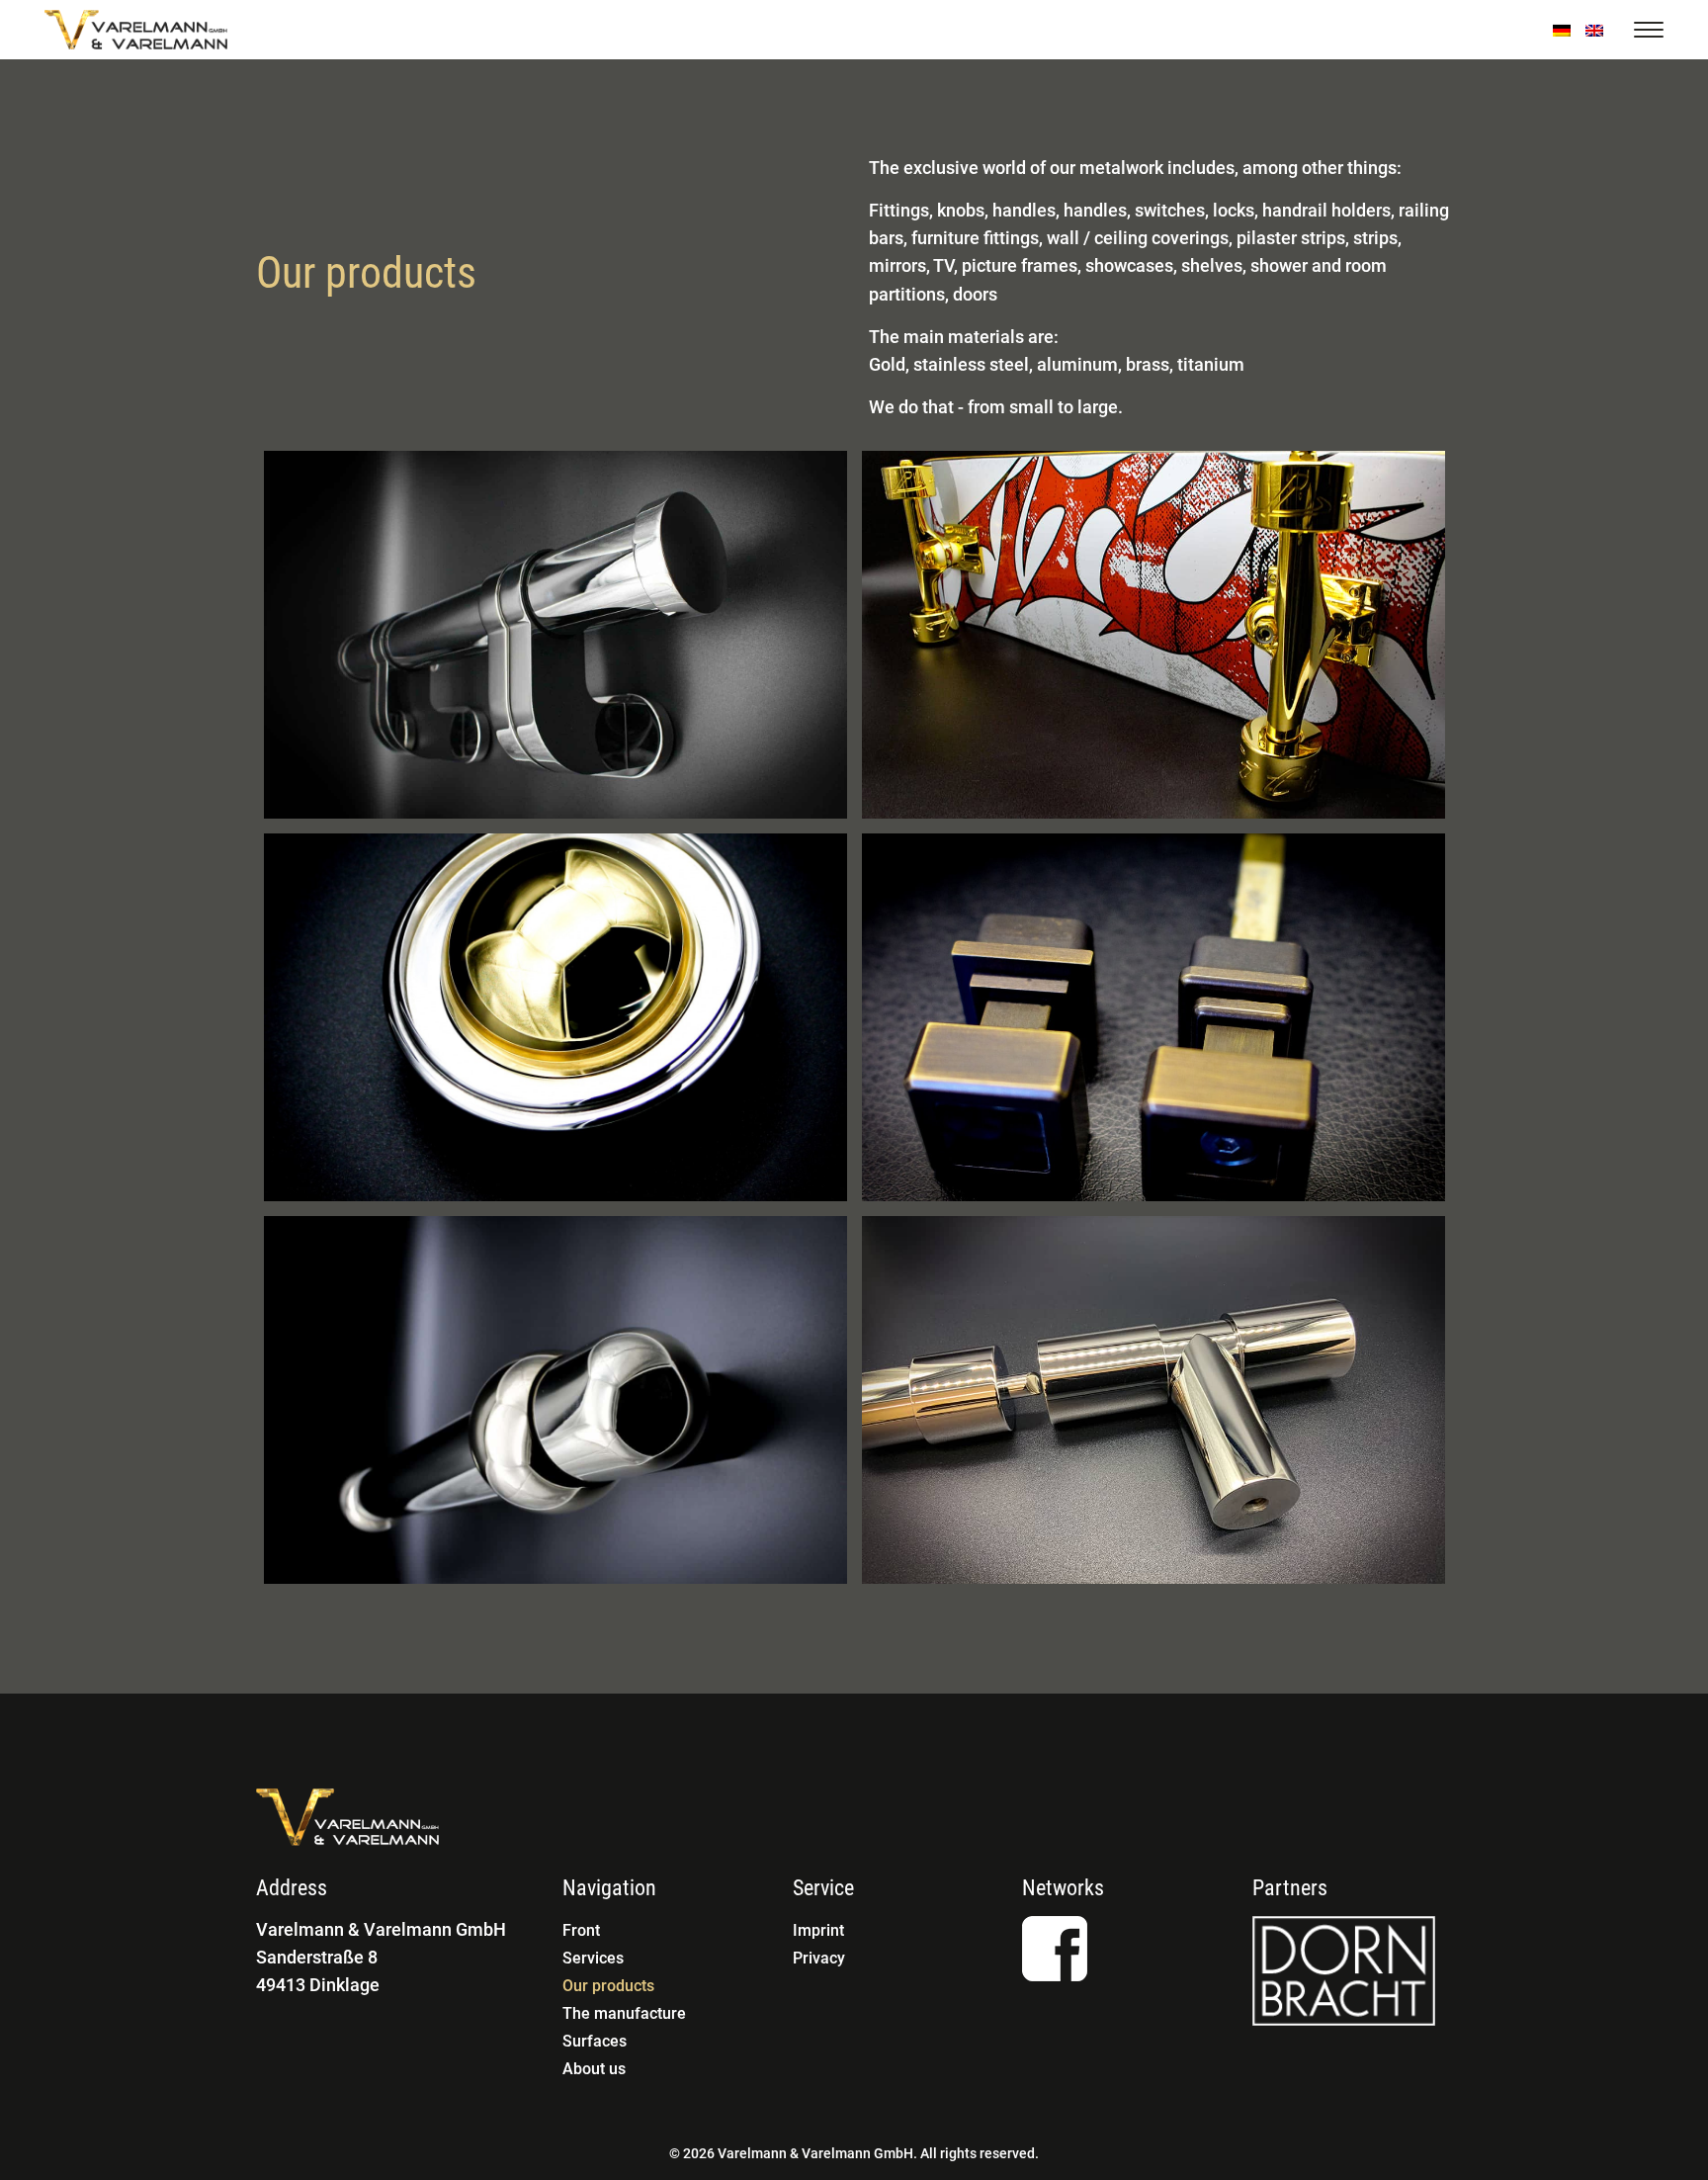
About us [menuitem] (594, 2069)
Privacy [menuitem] (819, 1958)
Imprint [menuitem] (818, 1930)
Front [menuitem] (581, 1930)
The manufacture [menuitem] (624, 2013)
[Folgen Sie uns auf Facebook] (1055, 1949)
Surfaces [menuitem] (595, 2041)
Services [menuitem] (593, 1958)
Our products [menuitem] (608, 1986)
